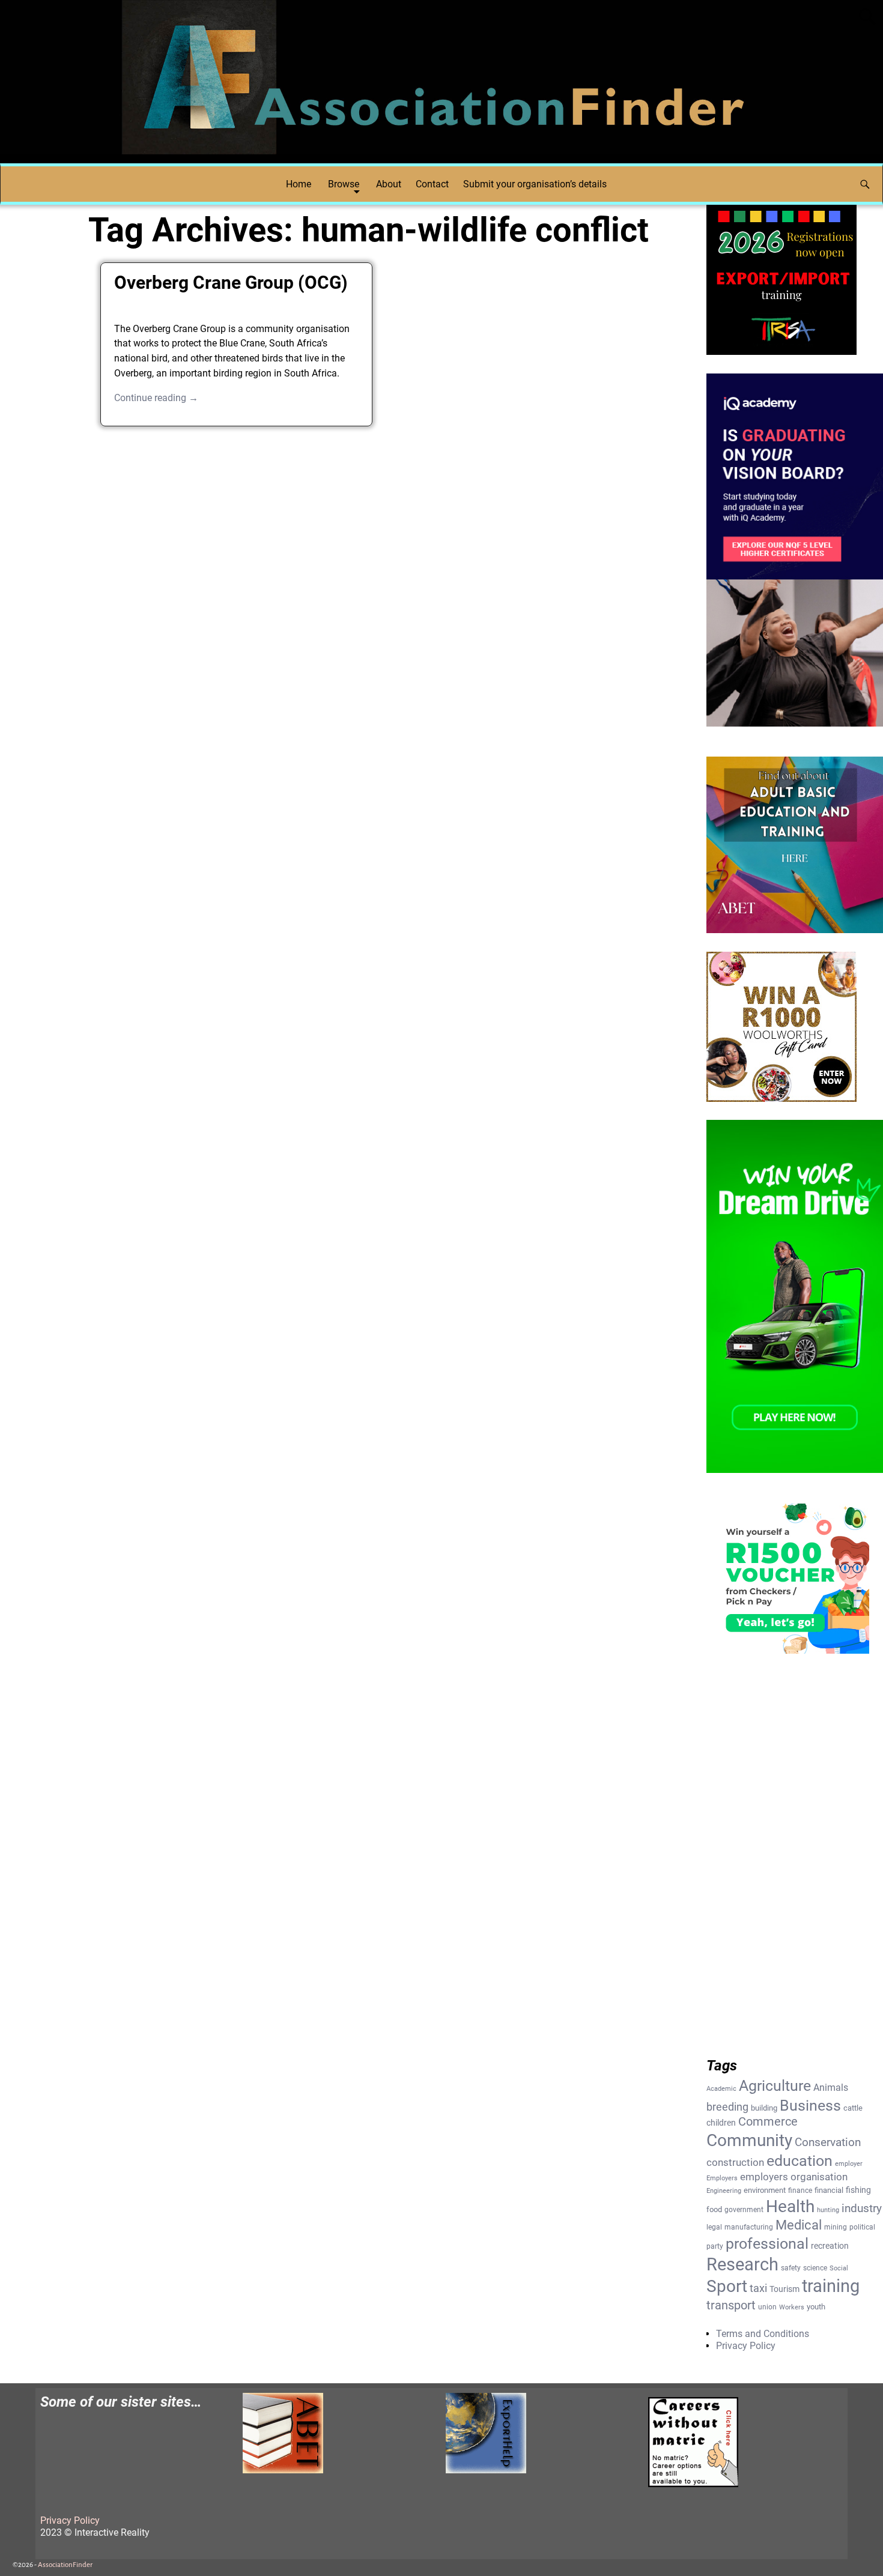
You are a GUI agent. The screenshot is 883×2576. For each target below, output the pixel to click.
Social (839, 2268)
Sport (727, 2286)
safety (791, 2268)
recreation (830, 2246)
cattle (853, 2108)
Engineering (724, 2191)
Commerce (768, 2122)
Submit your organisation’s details (535, 184)
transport (731, 2305)
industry (862, 2209)
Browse (344, 184)
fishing (858, 2190)
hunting (828, 2210)
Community (749, 2140)
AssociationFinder (65, 2565)
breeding (727, 2107)
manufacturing (749, 2227)
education (800, 2161)
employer (849, 2164)
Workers (792, 2307)
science (815, 2268)
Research (742, 2264)
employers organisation (794, 2177)
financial (829, 2190)
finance (800, 2191)
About (389, 184)
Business (810, 2105)
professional (767, 2243)
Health (790, 2206)
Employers (722, 2178)
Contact (432, 184)
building (764, 2108)
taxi (758, 2288)
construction (735, 2162)
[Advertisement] (384, 530)
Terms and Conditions (763, 2334)
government (744, 2210)
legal (714, 2227)
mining (836, 2227)
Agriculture (775, 2086)
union (767, 2307)
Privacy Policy (746, 2346)
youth (816, 2307)
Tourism (784, 2289)
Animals (831, 2088)
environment (765, 2190)
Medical (799, 2225)
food (714, 2209)
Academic (721, 2089)
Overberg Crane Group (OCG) (231, 283)
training (831, 2286)
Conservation (828, 2142)
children (721, 2123)
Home (299, 184)
